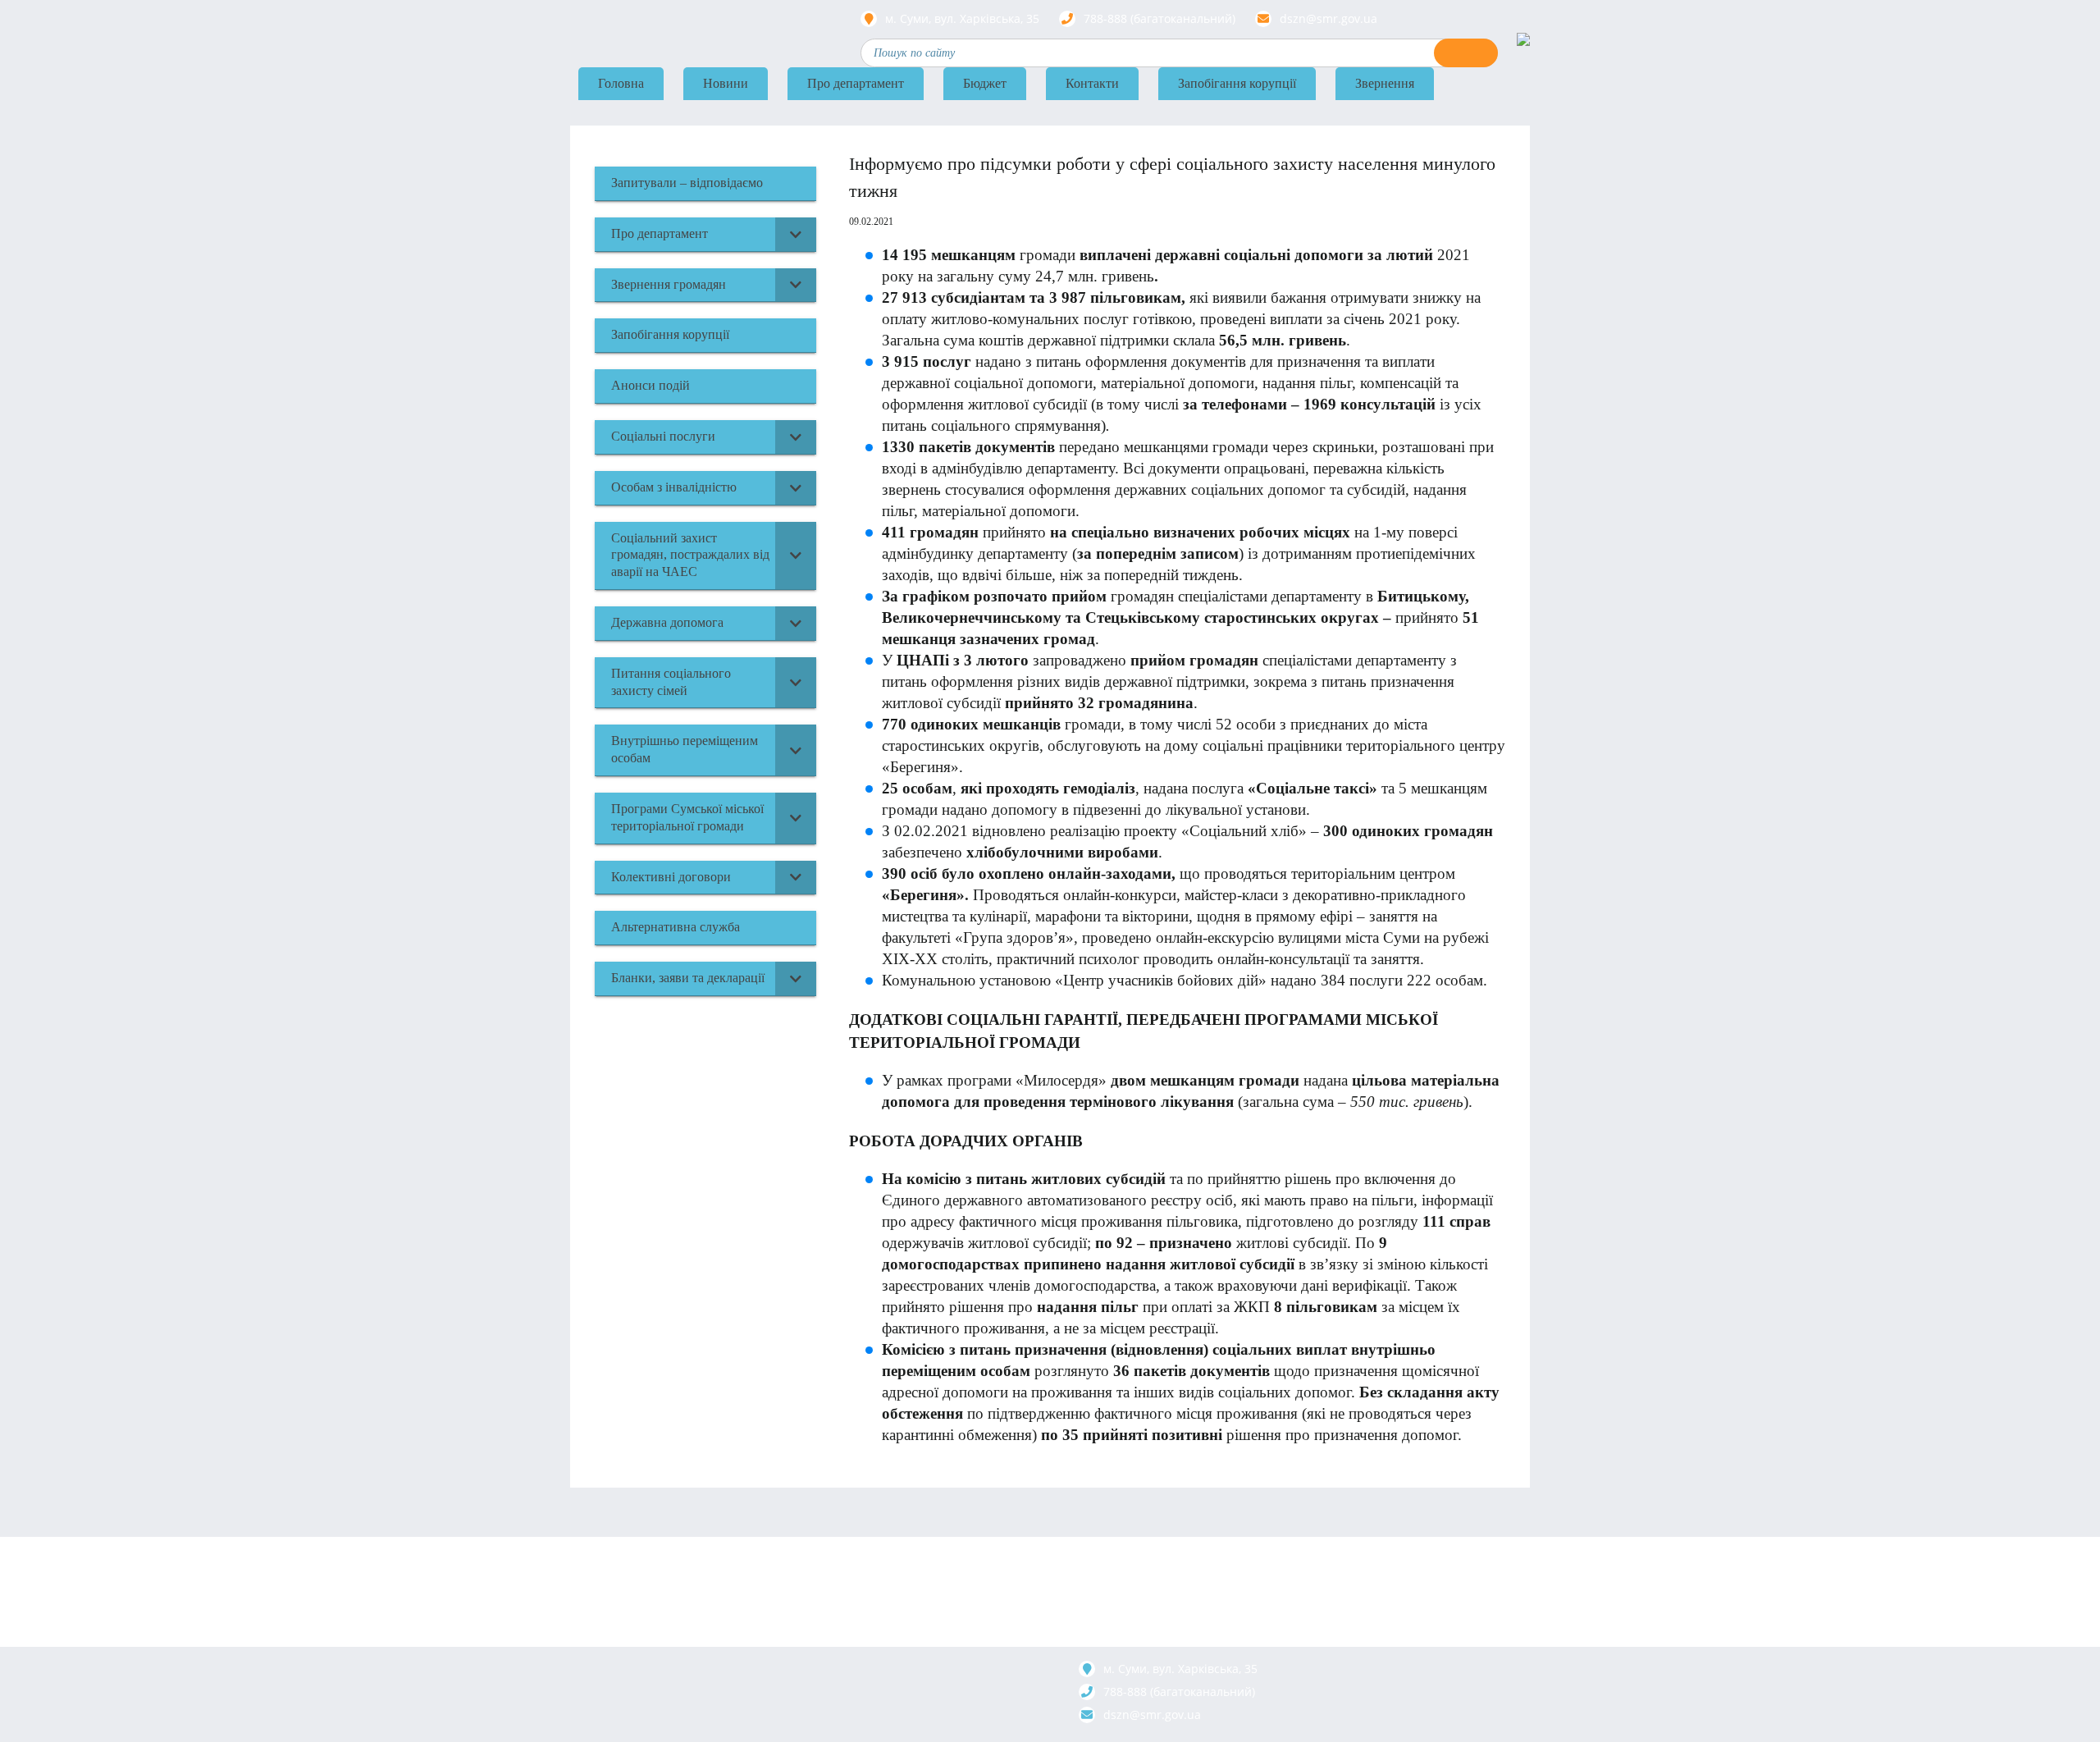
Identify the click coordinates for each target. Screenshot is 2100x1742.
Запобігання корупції (1237, 83)
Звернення (1385, 83)
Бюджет (985, 83)
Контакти (1092, 83)
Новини (726, 83)
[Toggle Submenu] (796, 234)
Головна (621, 83)
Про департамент (856, 83)
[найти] (1466, 53)
